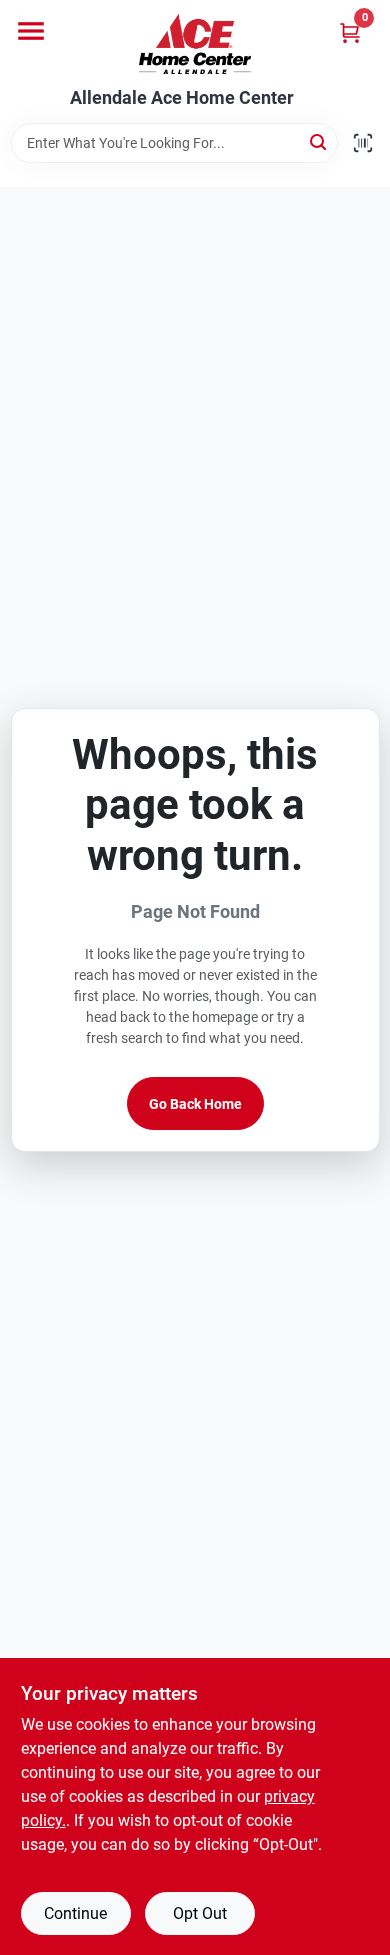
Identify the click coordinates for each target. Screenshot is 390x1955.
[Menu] (31, 31)
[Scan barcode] (363, 143)
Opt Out (200, 1913)
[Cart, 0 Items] (350, 32)
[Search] (319, 141)
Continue (75, 1913)
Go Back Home (195, 1104)
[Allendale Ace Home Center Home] (195, 44)
